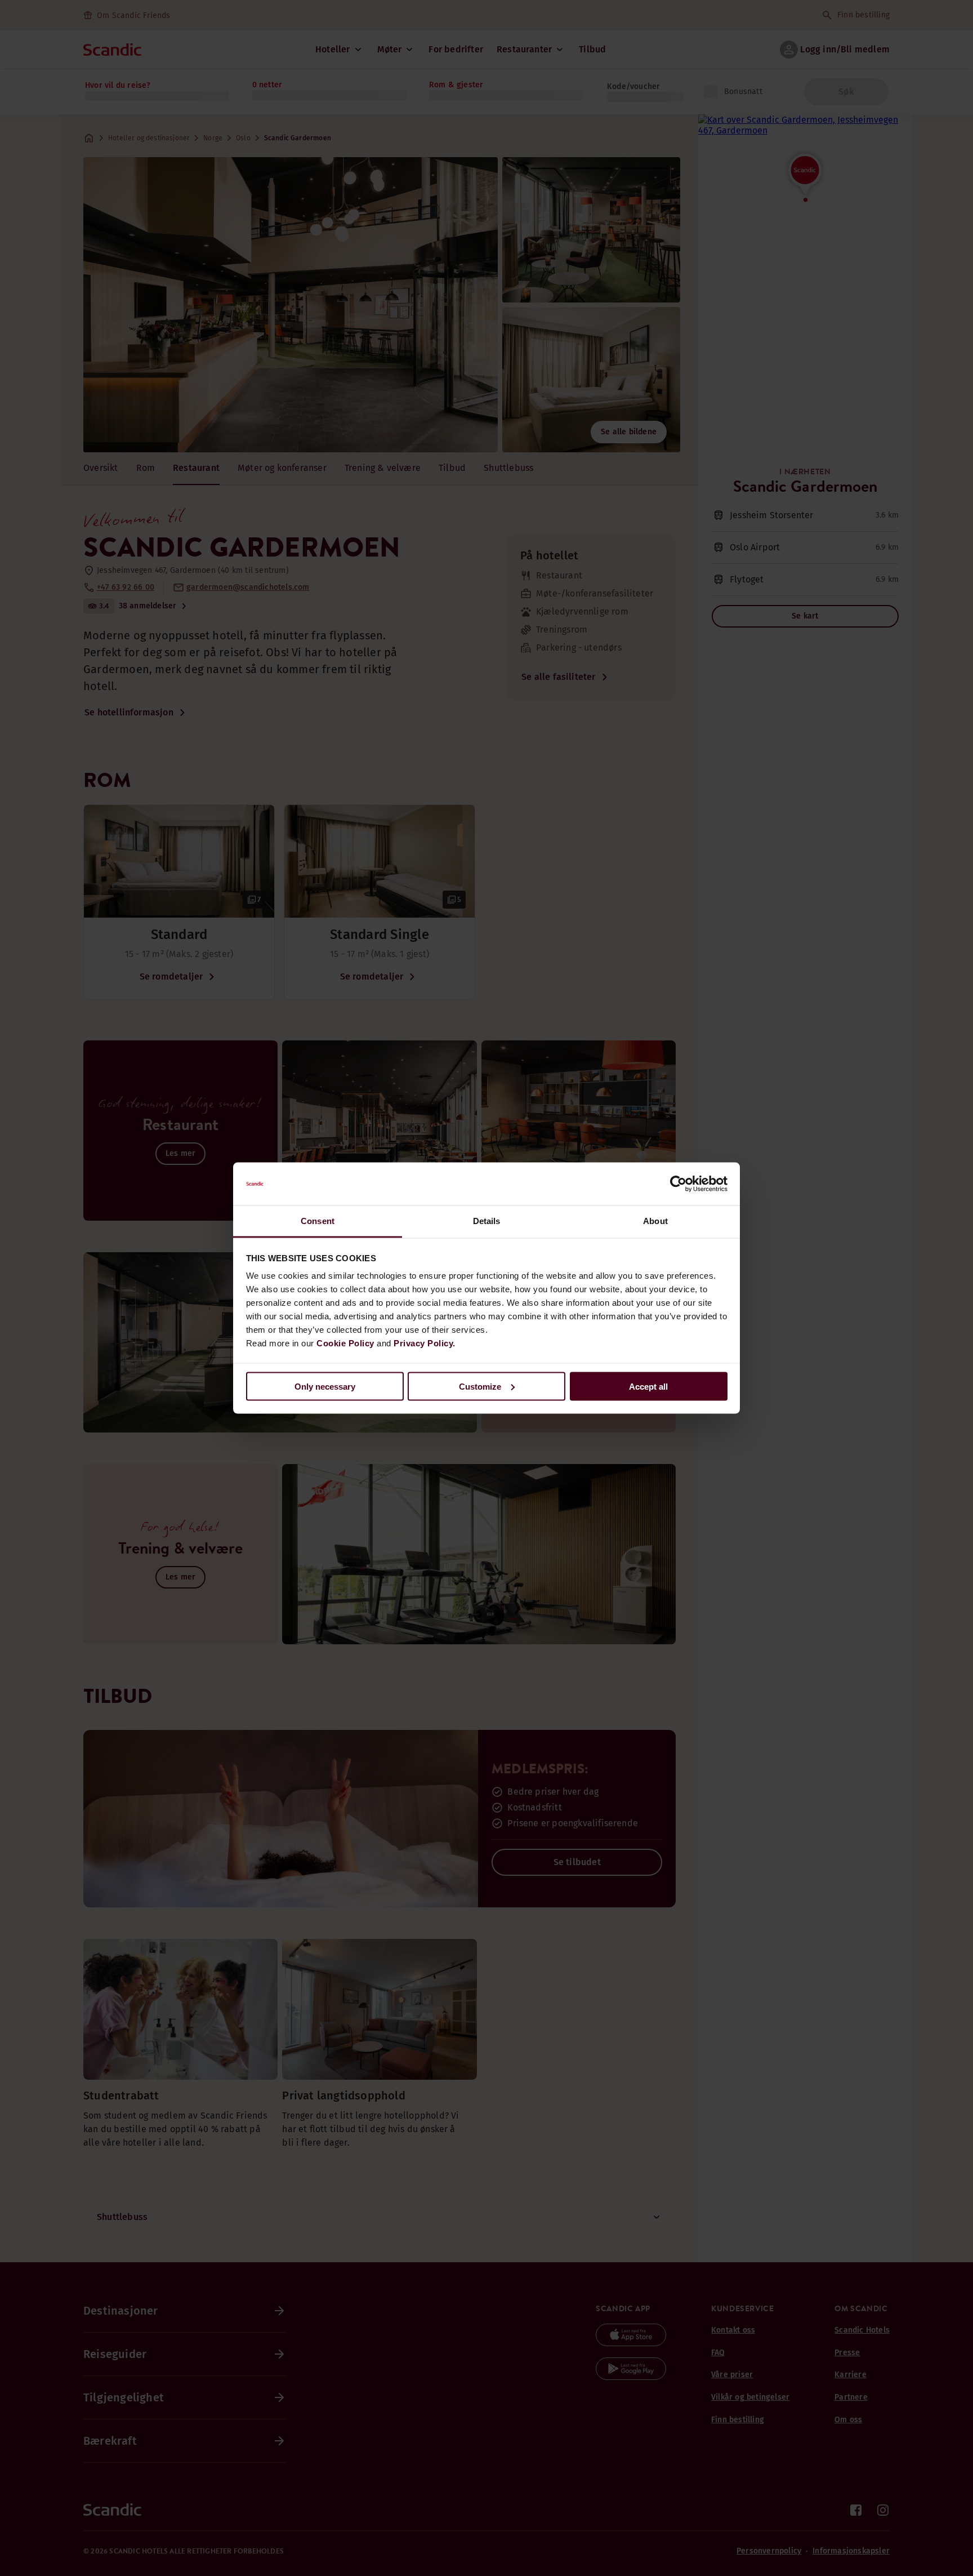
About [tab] (655, 1221)
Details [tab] (487, 1221)
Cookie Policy (345, 1343)
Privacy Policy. (425, 1343)
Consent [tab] (318, 1221)
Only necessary (325, 1386)
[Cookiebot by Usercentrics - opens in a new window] (678, 1184)
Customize (480, 1386)
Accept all (648, 1386)
